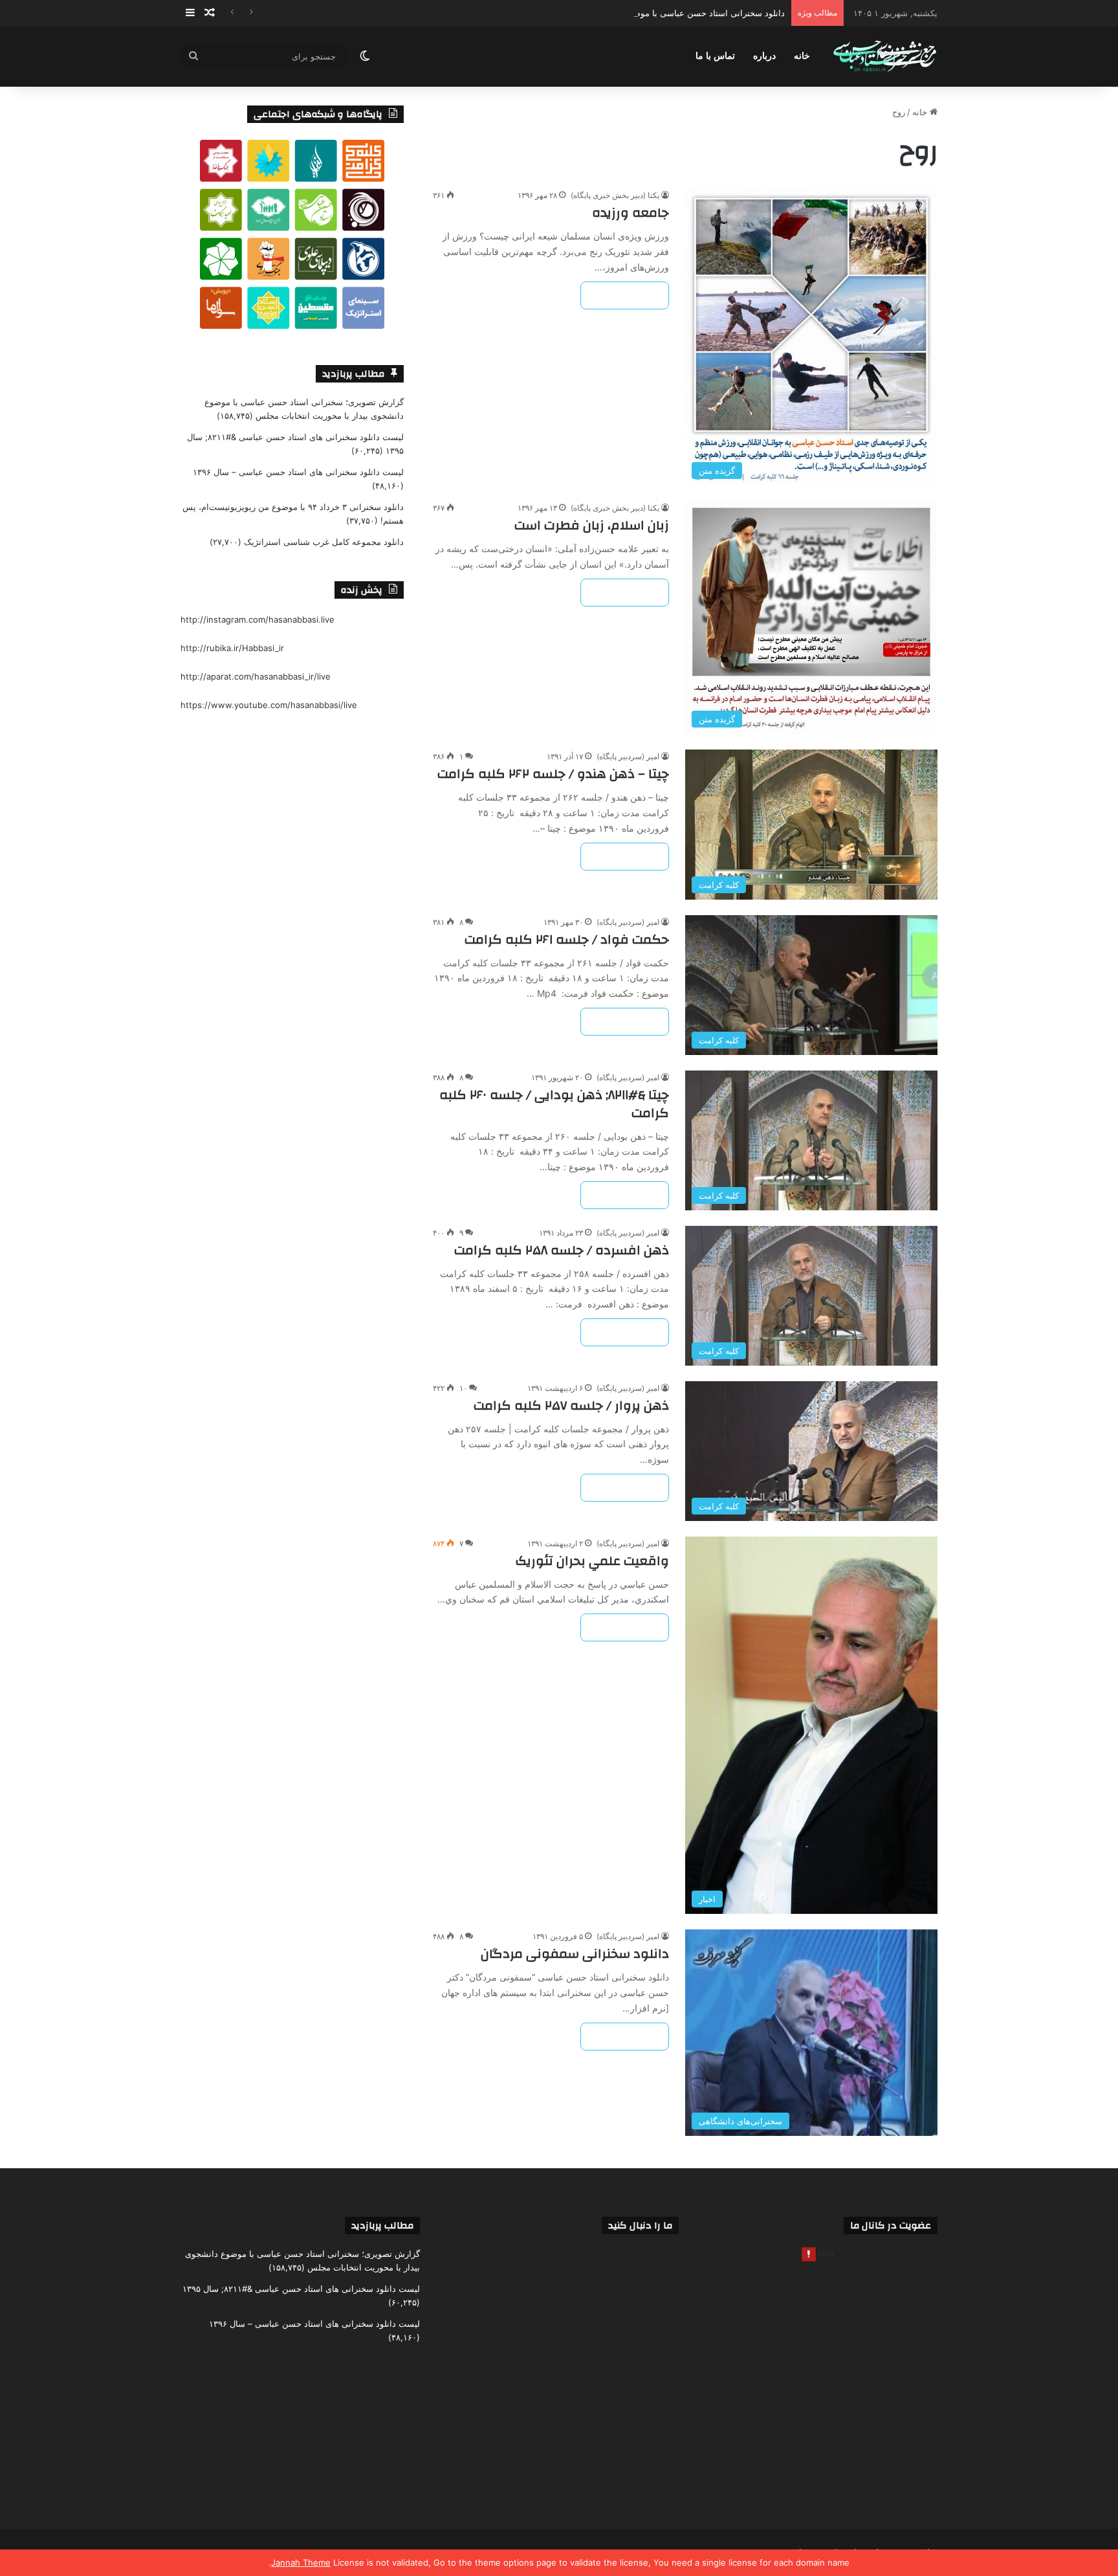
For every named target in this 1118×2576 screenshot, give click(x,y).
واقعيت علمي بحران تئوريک (592, 1561)
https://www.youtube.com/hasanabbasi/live (269, 705)
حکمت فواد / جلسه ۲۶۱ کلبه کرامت (567, 939)
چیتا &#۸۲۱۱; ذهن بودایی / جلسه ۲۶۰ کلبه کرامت (554, 1104)
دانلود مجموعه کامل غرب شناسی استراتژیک (324, 542)
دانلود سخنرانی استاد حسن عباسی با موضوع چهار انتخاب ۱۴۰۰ (672, 13)
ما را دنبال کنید (640, 2226)
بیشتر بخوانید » (625, 295)
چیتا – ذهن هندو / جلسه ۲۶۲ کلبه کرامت (553, 774)
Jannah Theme (301, 2562)
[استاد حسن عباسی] (885, 57)
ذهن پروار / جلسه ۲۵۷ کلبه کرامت (571, 1405)
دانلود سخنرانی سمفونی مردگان (575, 1954)
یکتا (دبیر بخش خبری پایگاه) (615, 195)
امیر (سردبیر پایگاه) (628, 756)
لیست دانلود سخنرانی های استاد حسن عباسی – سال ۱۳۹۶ (298, 472)
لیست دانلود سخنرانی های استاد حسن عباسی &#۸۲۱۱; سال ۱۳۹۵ (301, 2289)
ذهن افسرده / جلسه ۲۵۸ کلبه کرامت (562, 1250)
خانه (802, 56)
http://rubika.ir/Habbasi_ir (232, 648)
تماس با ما (715, 56)
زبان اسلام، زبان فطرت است (592, 525)
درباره (764, 56)
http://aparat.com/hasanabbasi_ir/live (256, 676)
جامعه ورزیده (630, 213)
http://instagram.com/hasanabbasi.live (258, 619)
